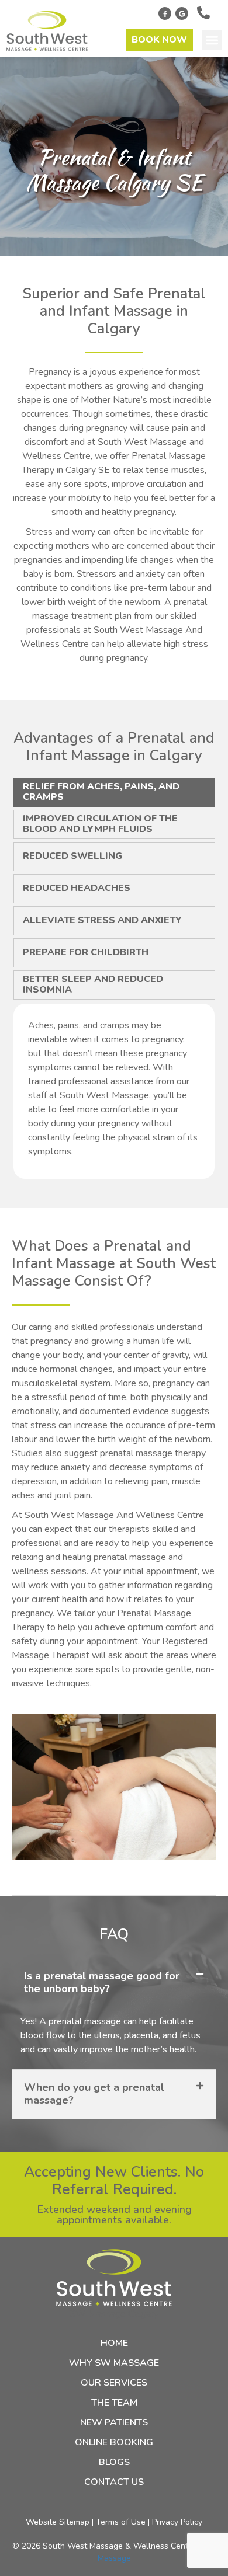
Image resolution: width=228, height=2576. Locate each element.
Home (114, 2343)
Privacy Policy (177, 2522)
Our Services (114, 2383)
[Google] (182, 13)
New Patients (114, 2422)
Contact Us (114, 2482)
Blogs (114, 2462)
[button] (212, 40)
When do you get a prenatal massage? (94, 2094)
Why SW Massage (114, 2363)
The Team (114, 2403)
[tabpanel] (114, 1091)
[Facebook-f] (165, 13)
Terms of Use (121, 2522)
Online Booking (114, 2442)
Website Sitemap (58, 2522)
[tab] (114, 792)
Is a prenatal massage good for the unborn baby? (102, 1982)
